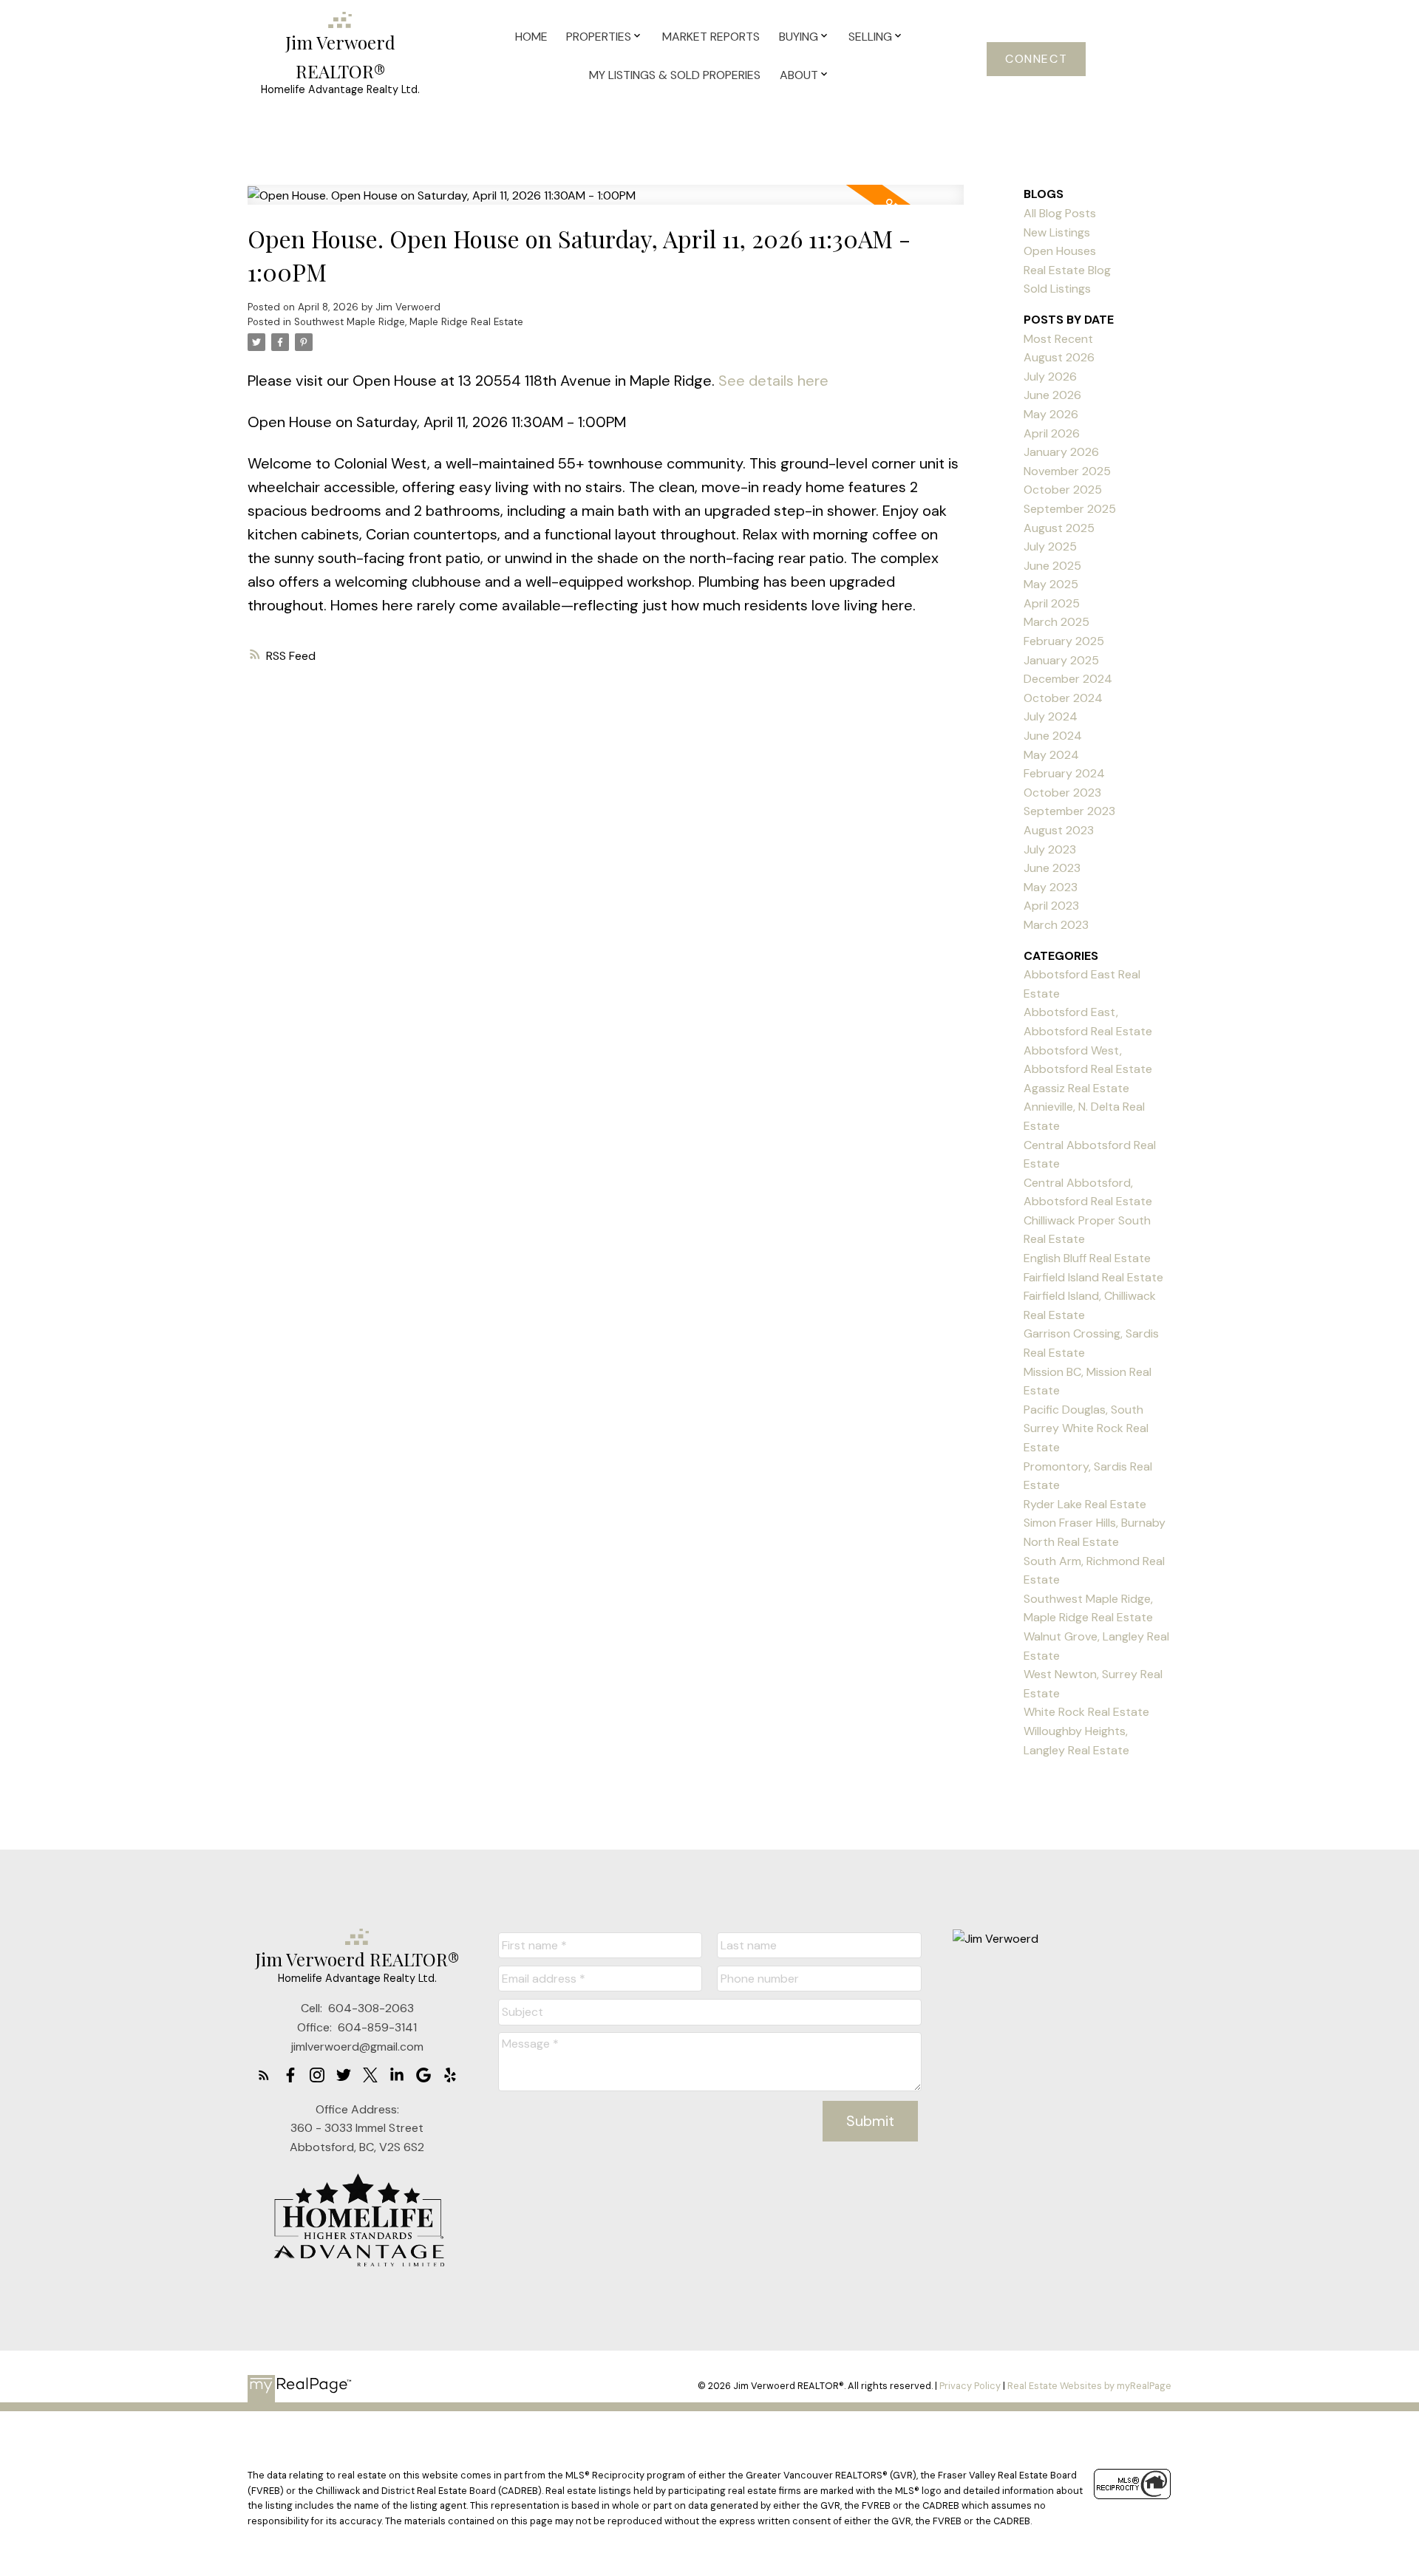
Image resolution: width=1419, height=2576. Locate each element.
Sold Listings (1057, 289)
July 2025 (1050, 546)
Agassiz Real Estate (1076, 1088)
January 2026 (1061, 452)
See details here (773, 381)
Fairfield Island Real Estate (1093, 1277)
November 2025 (1067, 471)
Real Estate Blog (1067, 270)
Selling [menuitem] (870, 37)
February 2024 (1064, 773)
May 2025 (1051, 584)
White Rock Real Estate (1086, 1712)
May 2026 (1051, 414)
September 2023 (1069, 811)
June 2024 (1053, 736)
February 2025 (1064, 641)
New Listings (1057, 232)
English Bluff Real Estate (1087, 1258)
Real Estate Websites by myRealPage (1089, 2386)
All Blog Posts (1060, 213)
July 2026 (1050, 376)
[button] (1036, 59)
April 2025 (1052, 603)
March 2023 (1056, 925)
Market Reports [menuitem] (711, 37)
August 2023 (1059, 830)
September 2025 (1070, 509)
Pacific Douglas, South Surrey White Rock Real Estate (1086, 1428)
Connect (1036, 59)
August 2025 (1059, 528)
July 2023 (1050, 849)
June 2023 (1052, 868)
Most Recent (1058, 339)
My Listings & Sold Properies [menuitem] (675, 75)
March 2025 (1056, 622)
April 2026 (1052, 433)
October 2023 (1062, 793)
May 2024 (1051, 755)
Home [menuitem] (531, 37)
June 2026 (1052, 395)
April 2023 (1051, 906)
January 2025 (1061, 660)
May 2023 (1051, 887)
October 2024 (1063, 698)
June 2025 (1052, 566)
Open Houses (1060, 251)
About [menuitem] (799, 75)
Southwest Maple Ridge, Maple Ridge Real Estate (409, 322)
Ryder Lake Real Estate (1085, 1504)
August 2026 (1059, 357)
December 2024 (1068, 679)
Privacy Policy (970, 2386)
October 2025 (1063, 490)
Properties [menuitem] (599, 37)
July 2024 (1051, 716)
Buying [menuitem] (799, 37)
